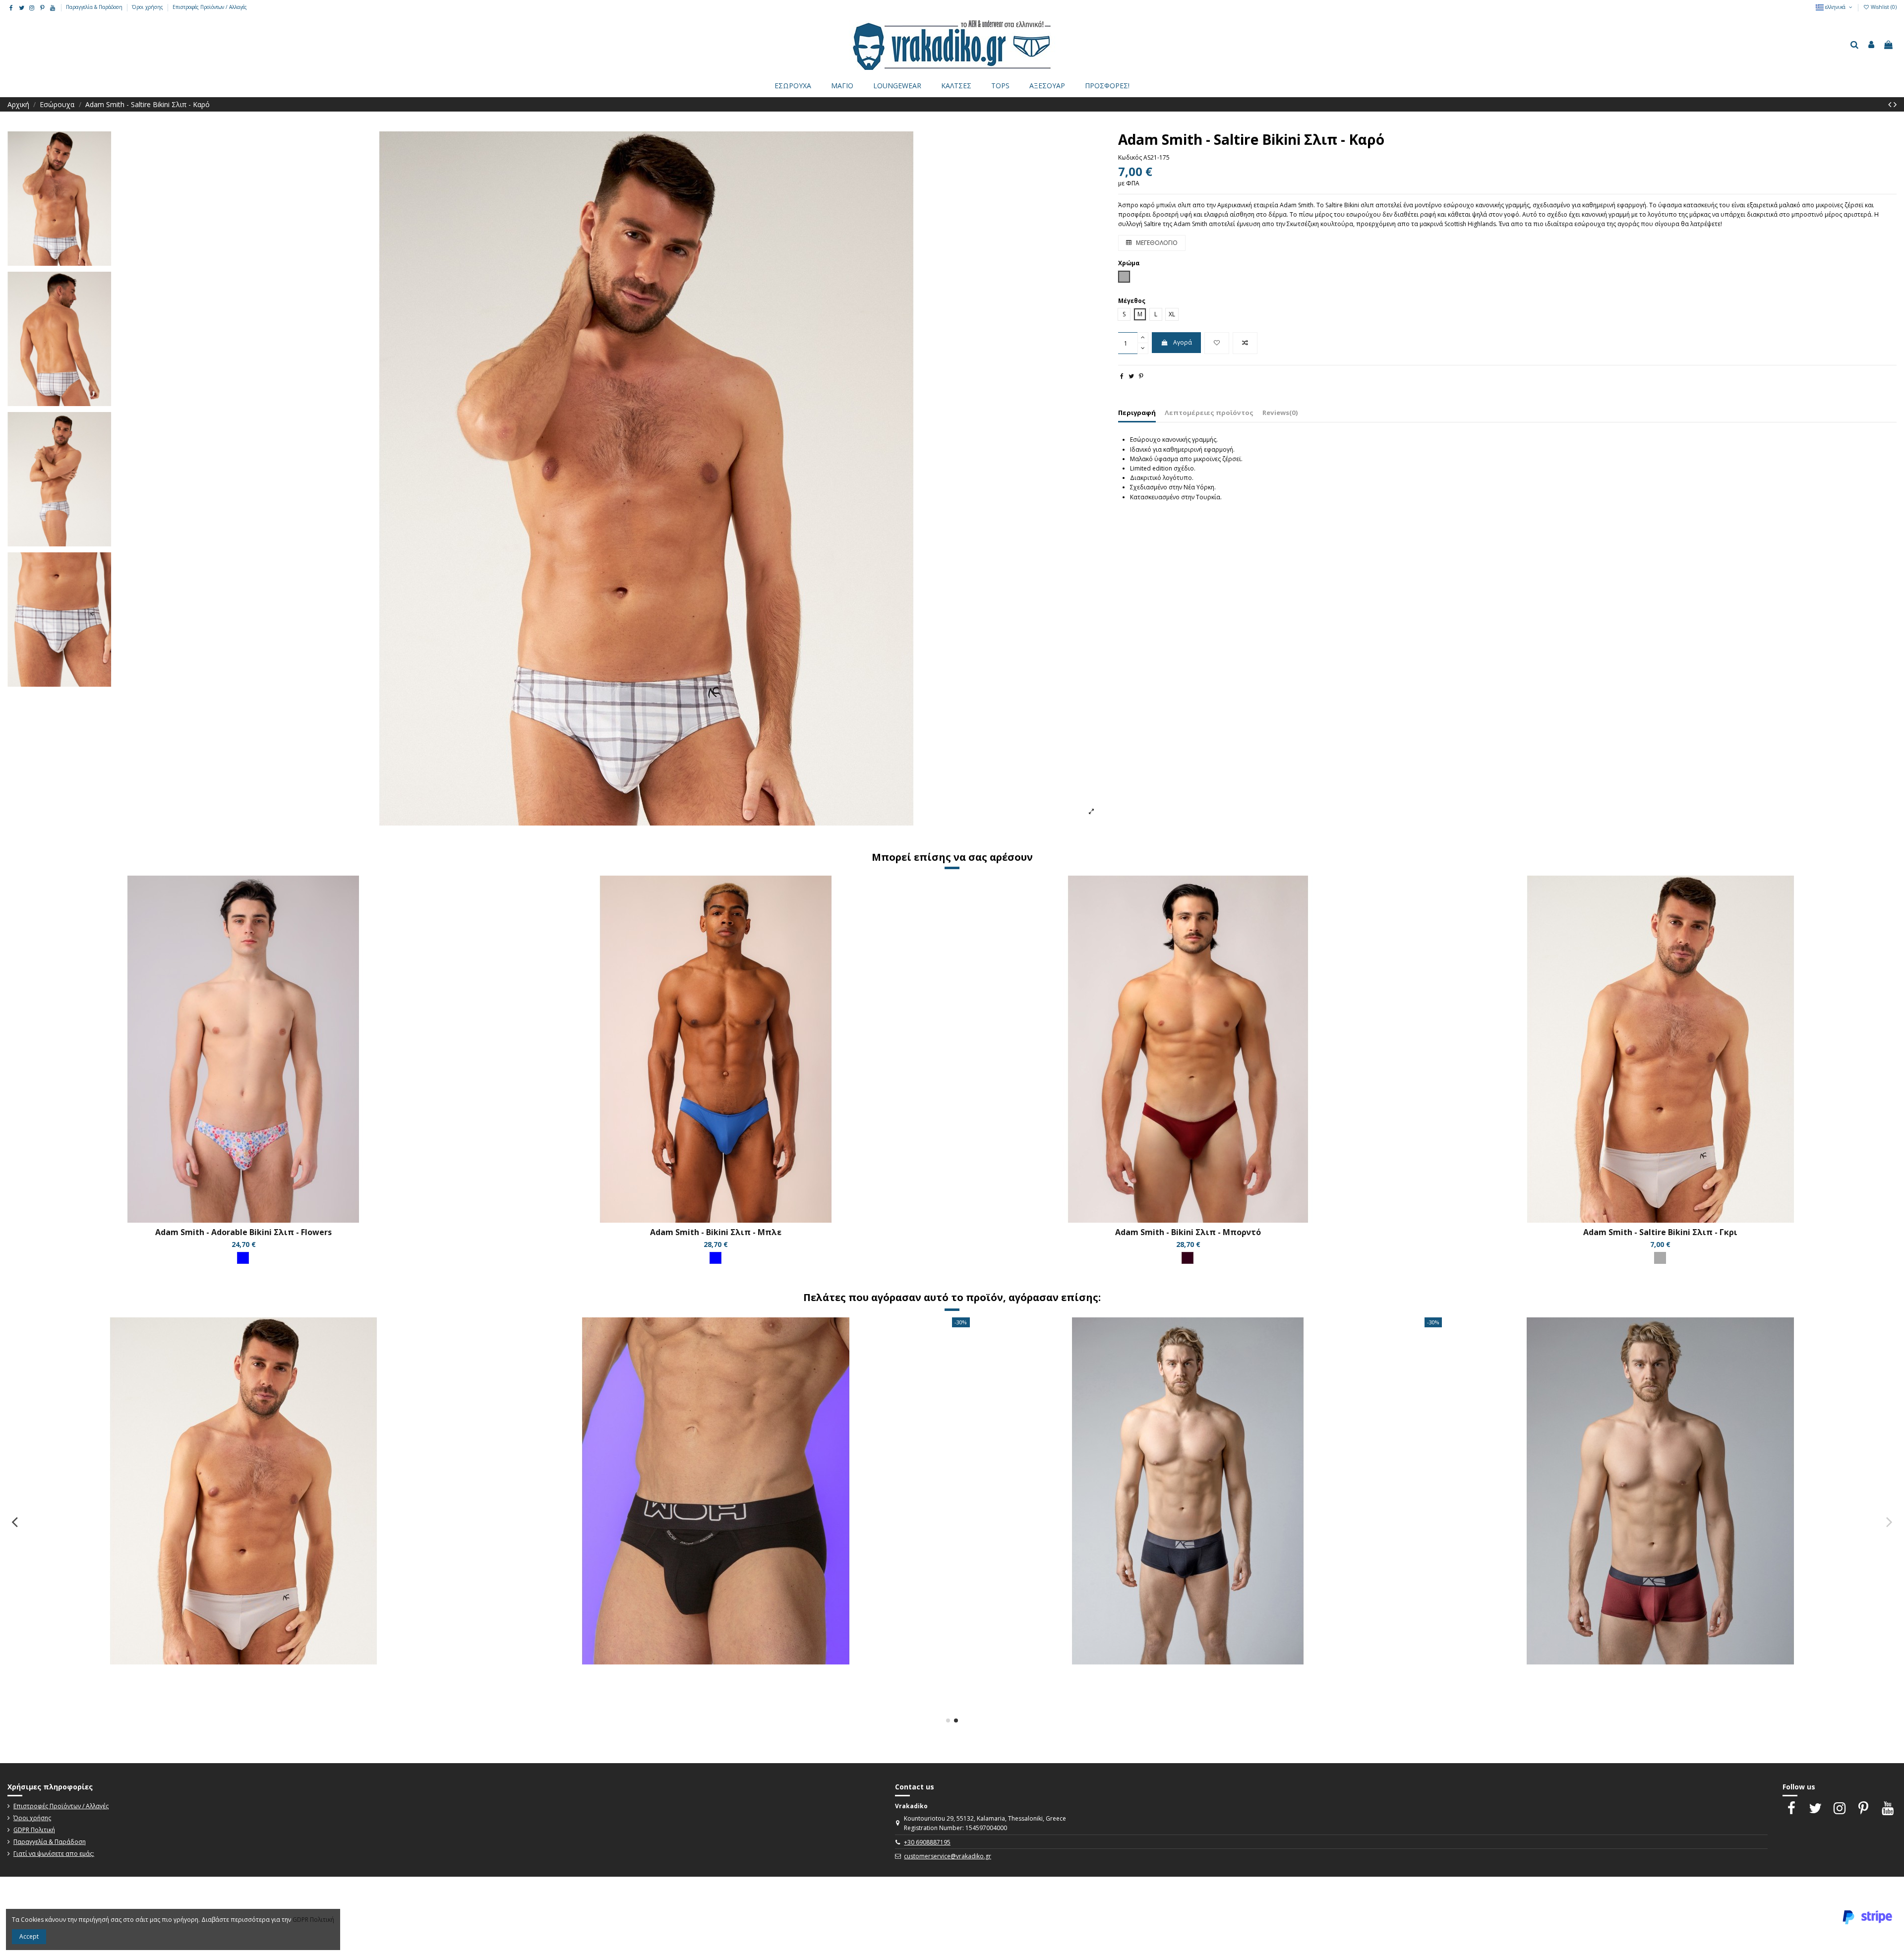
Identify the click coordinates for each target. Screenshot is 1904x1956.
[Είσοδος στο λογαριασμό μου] (1871, 45)
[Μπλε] (243, 1258)
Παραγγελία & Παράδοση (95, 7)
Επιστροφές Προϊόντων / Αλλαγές (210, 7)
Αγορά (1183, 342)
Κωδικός (1130, 157)
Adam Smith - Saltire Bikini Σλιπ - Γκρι (1660, 1232)
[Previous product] (1891, 104)
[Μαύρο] (243, 1700)
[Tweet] (1131, 376)
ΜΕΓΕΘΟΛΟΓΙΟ (1156, 243)
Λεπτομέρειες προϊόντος (1209, 413)
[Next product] (1895, 104)
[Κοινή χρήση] (1122, 376)
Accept (29, 1936)
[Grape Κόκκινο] (1188, 1258)
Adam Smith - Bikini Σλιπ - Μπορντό (1188, 1232)
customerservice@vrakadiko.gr (948, 1856)
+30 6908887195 (927, 1842)
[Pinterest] (1141, 376)
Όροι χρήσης (148, 7)
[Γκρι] (1660, 1258)
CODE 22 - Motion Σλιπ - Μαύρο (243, 1674)
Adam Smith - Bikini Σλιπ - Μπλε (716, 1232)
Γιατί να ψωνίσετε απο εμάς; (54, 1854)
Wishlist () (1883, 7)
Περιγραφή (1137, 413)
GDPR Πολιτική (34, 1830)
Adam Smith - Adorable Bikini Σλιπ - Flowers (243, 1232)
